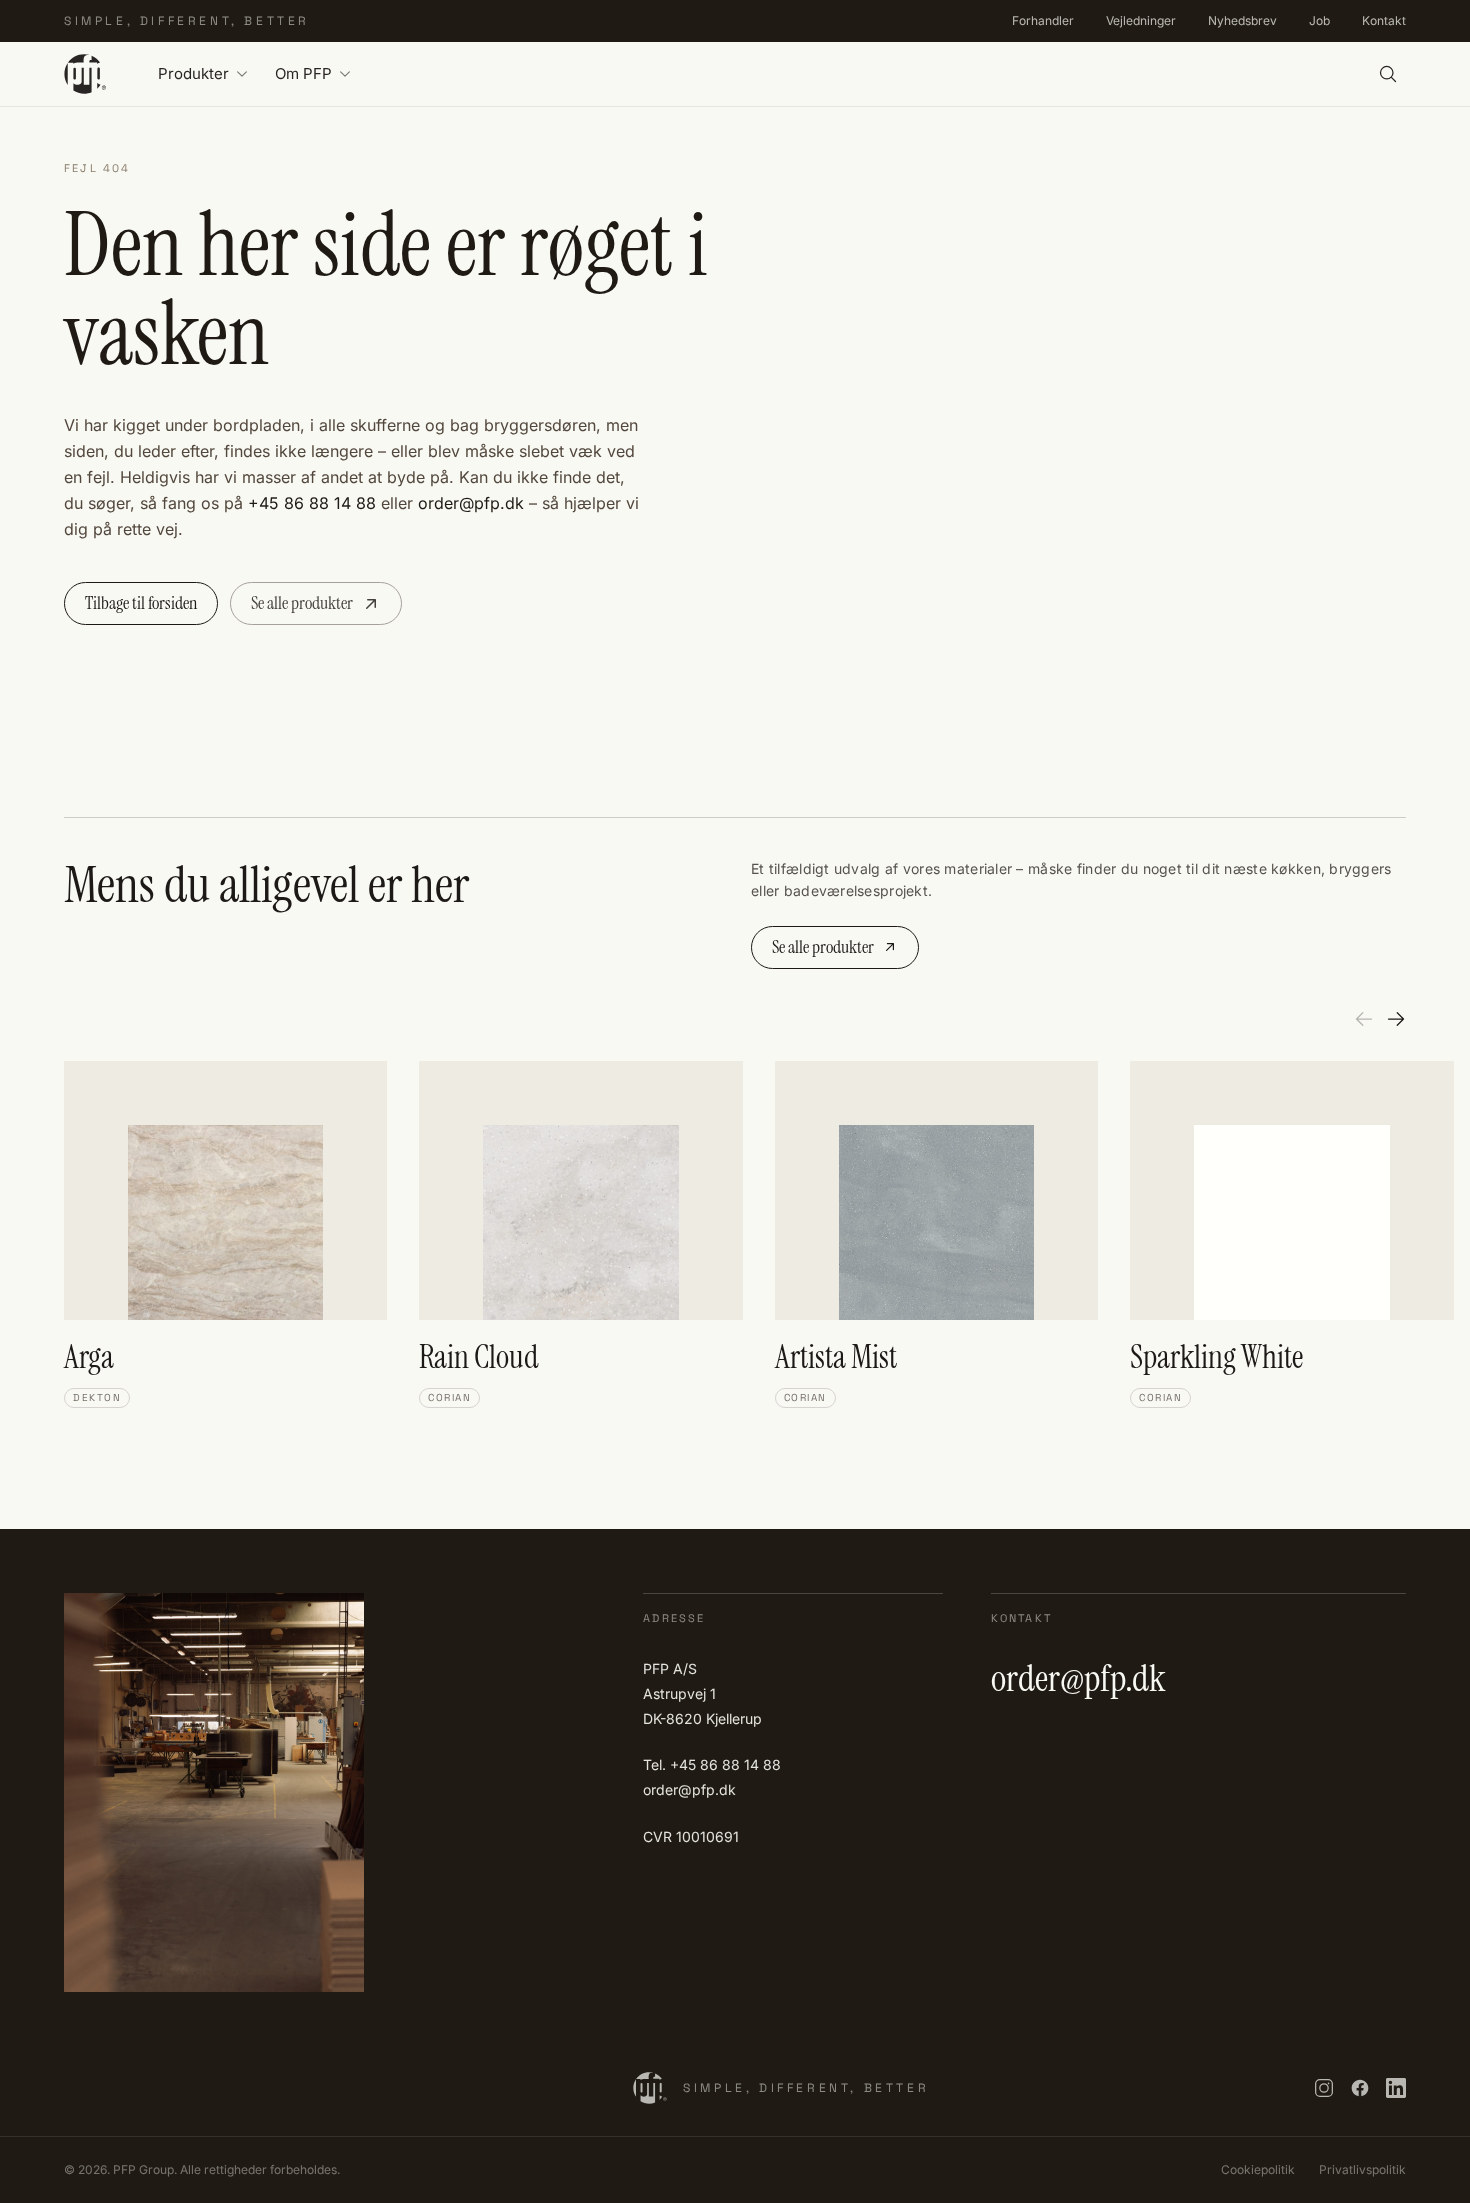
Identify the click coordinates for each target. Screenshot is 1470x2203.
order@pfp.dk (471, 503)
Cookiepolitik (1258, 2169)
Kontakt (1384, 20)
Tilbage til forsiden (141, 603)
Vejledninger (1141, 20)
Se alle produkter (302, 603)
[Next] (1396, 1019)
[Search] (1388, 74)
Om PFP (303, 73)
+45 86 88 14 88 (312, 503)
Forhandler (1043, 20)
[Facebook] (1360, 2088)
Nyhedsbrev (1242, 20)
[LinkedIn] (1396, 2088)
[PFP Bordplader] (85, 74)
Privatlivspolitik (1362, 2169)
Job (1319, 20)
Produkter (193, 73)
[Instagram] (1324, 2088)
